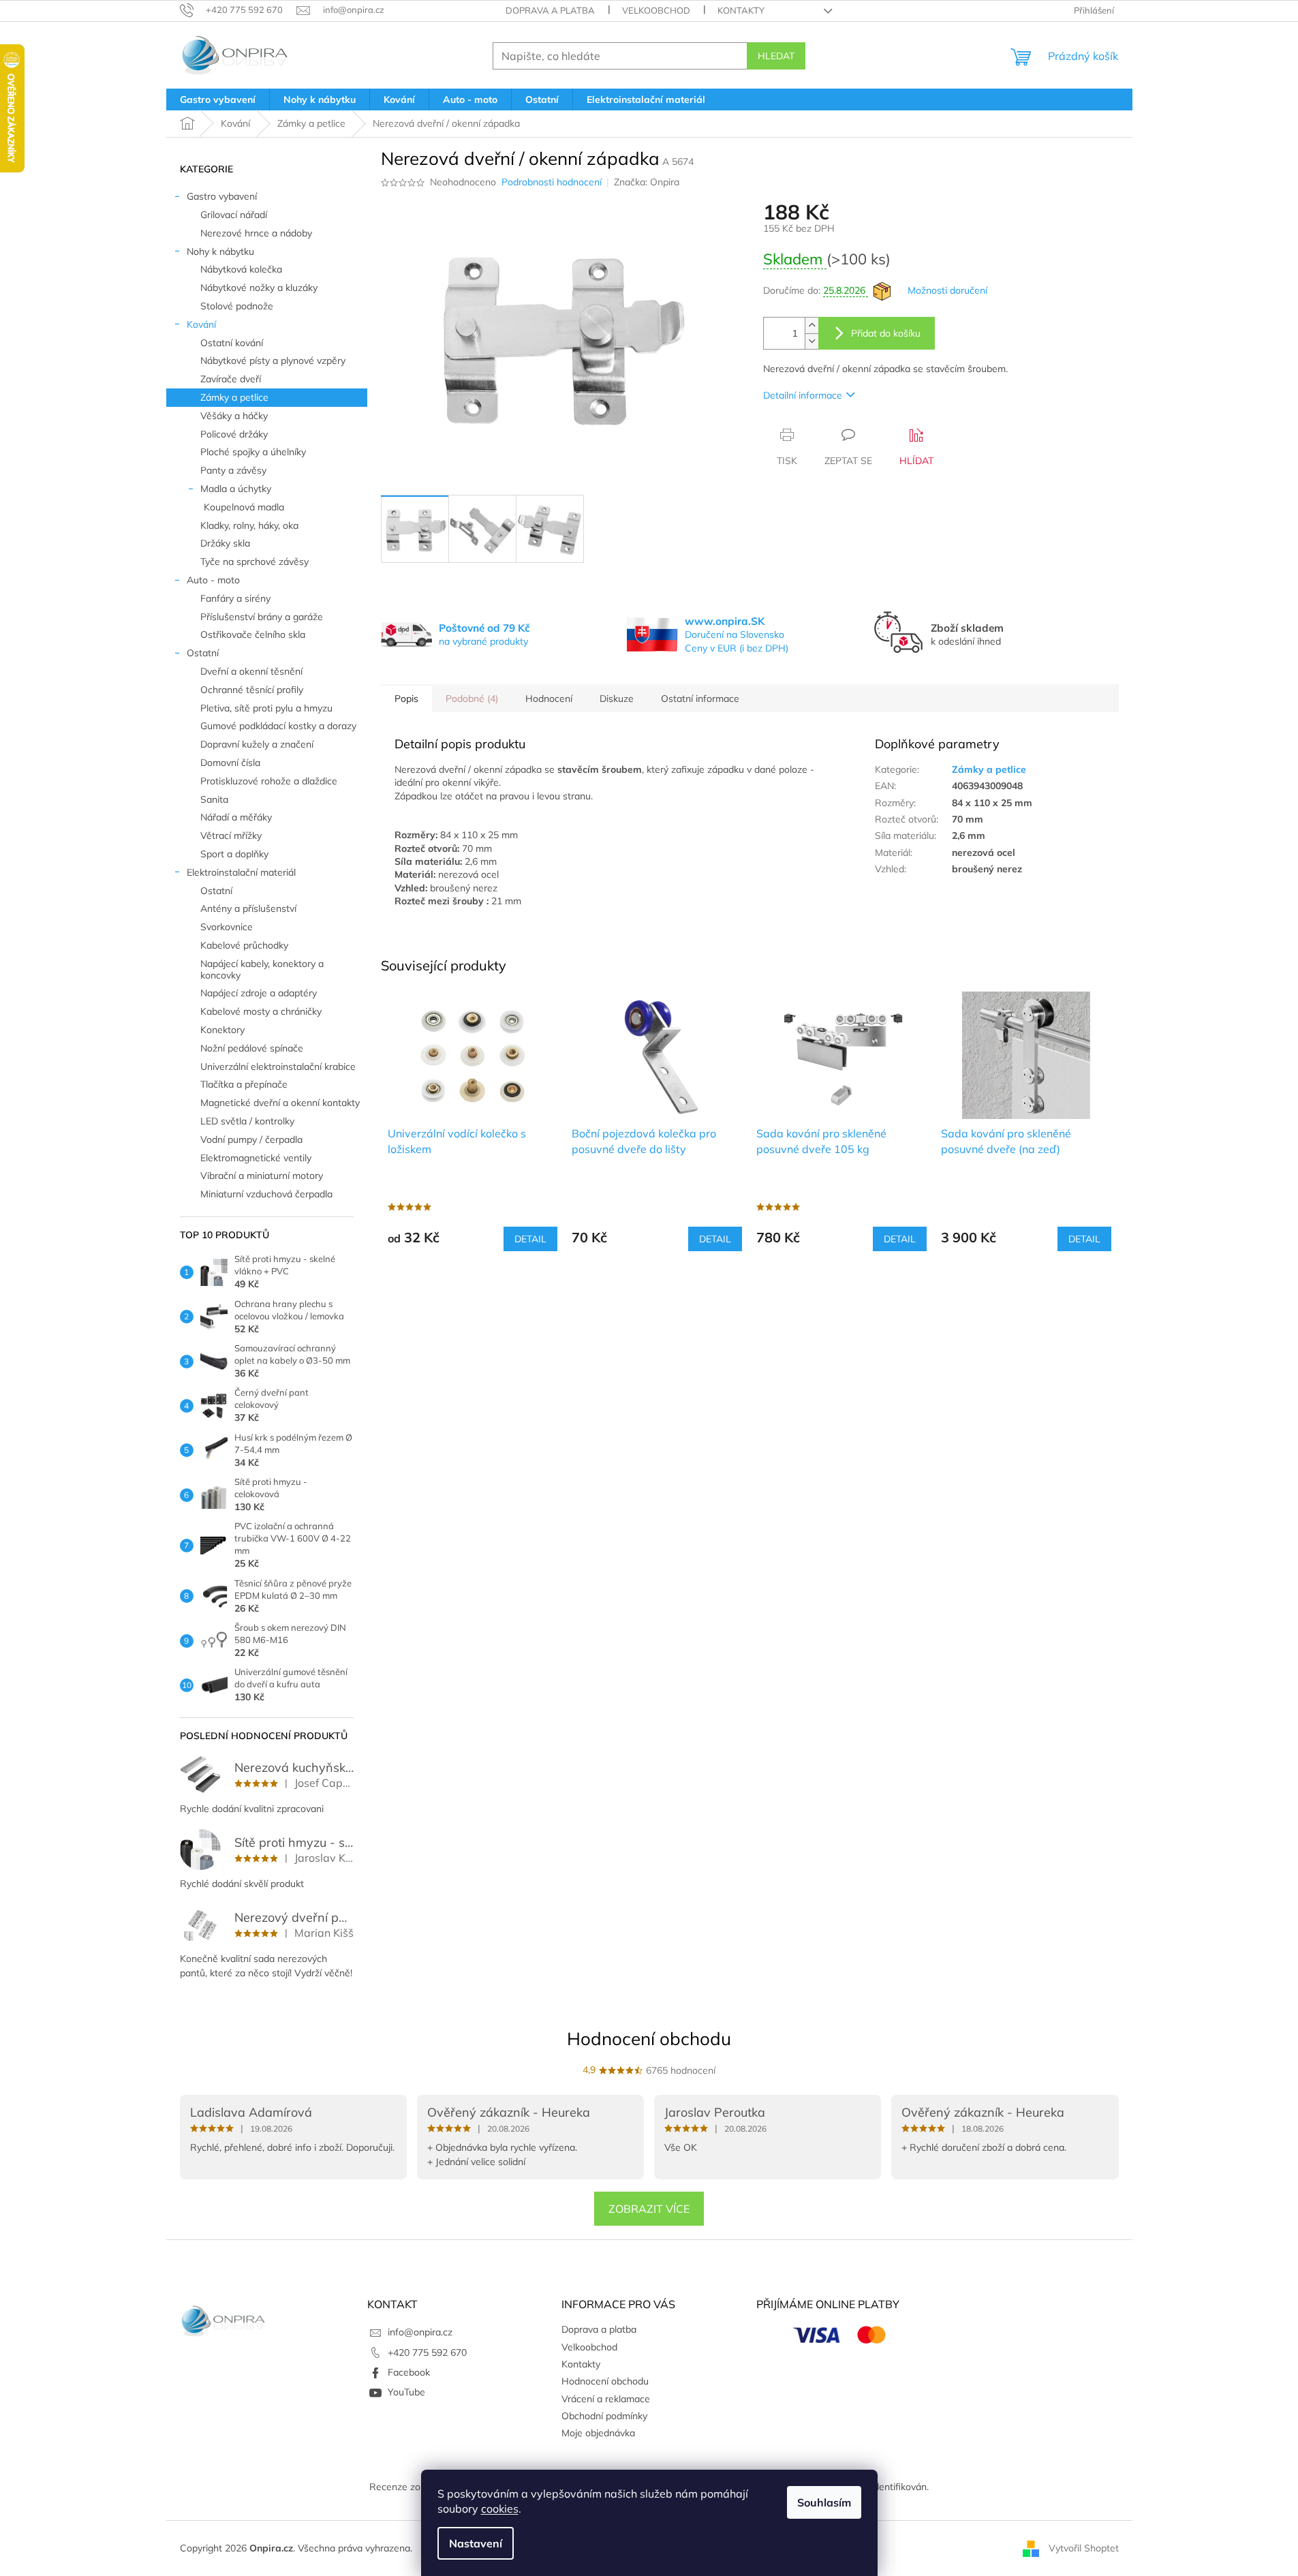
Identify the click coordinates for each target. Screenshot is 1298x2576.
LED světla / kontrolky (247, 1121)
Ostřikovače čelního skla (253, 634)
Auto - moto (213, 580)
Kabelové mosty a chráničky (261, 1011)
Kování (201, 324)
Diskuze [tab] (617, 699)
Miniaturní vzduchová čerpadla (266, 1194)
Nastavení (476, 2543)
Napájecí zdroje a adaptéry (259, 993)
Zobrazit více (649, 2209)
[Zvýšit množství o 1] (812, 325)
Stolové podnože (237, 306)
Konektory (222, 1030)
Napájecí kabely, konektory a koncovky (262, 969)
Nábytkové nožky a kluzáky (259, 288)
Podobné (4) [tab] (472, 699)
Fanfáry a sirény (235, 598)
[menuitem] (218, 99)
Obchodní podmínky (604, 2416)
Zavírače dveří (231, 379)
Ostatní (203, 653)
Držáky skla (225, 543)
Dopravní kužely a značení (257, 744)
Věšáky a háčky (234, 416)
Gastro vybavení (222, 196)
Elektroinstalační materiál (241, 872)
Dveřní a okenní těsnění (251, 671)
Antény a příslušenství (248, 908)
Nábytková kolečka (241, 269)
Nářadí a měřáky (236, 817)
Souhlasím (824, 2502)
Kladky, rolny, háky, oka (249, 525)
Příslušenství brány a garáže (262, 617)
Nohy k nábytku (220, 251)
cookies (500, 2509)
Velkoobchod (656, 10)
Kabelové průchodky (244, 945)
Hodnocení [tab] (549, 699)
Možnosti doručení (947, 290)
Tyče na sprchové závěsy (254, 562)
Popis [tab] (406, 699)
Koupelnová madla (244, 507)
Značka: (647, 182)
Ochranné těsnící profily (252, 690)
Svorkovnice (227, 927)
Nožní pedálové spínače (252, 1048)
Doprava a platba (550, 10)
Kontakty (741, 10)
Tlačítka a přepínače (244, 1084)
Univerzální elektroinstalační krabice (278, 1067)
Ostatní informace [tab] (700, 699)
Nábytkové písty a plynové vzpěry (273, 361)
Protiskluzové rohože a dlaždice (269, 781)
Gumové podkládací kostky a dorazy (278, 726)
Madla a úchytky (236, 489)
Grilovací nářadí (234, 215)
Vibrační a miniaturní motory (262, 1176)
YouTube (406, 2392)
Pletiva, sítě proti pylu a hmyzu (266, 708)
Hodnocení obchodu (649, 2039)
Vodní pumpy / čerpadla (251, 1139)
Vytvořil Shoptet (1084, 2547)
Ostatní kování (232, 343)
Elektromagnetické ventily (256, 1158)
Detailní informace (803, 395)
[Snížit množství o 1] (812, 341)
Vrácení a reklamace (606, 2399)
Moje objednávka (598, 2433)
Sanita (214, 799)
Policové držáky (234, 434)
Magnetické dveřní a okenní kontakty (280, 1103)
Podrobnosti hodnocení (552, 182)
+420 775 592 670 (427, 2352)
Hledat (776, 56)
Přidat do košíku (886, 333)
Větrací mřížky (231, 835)
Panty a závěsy (233, 470)
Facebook (409, 2372)
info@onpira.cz (420, 2332)
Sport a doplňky (234, 854)
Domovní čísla (230, 763)
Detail (530, 1239)
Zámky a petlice (234, 397)
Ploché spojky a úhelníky (253, 452)
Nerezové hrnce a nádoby (256, 233)
